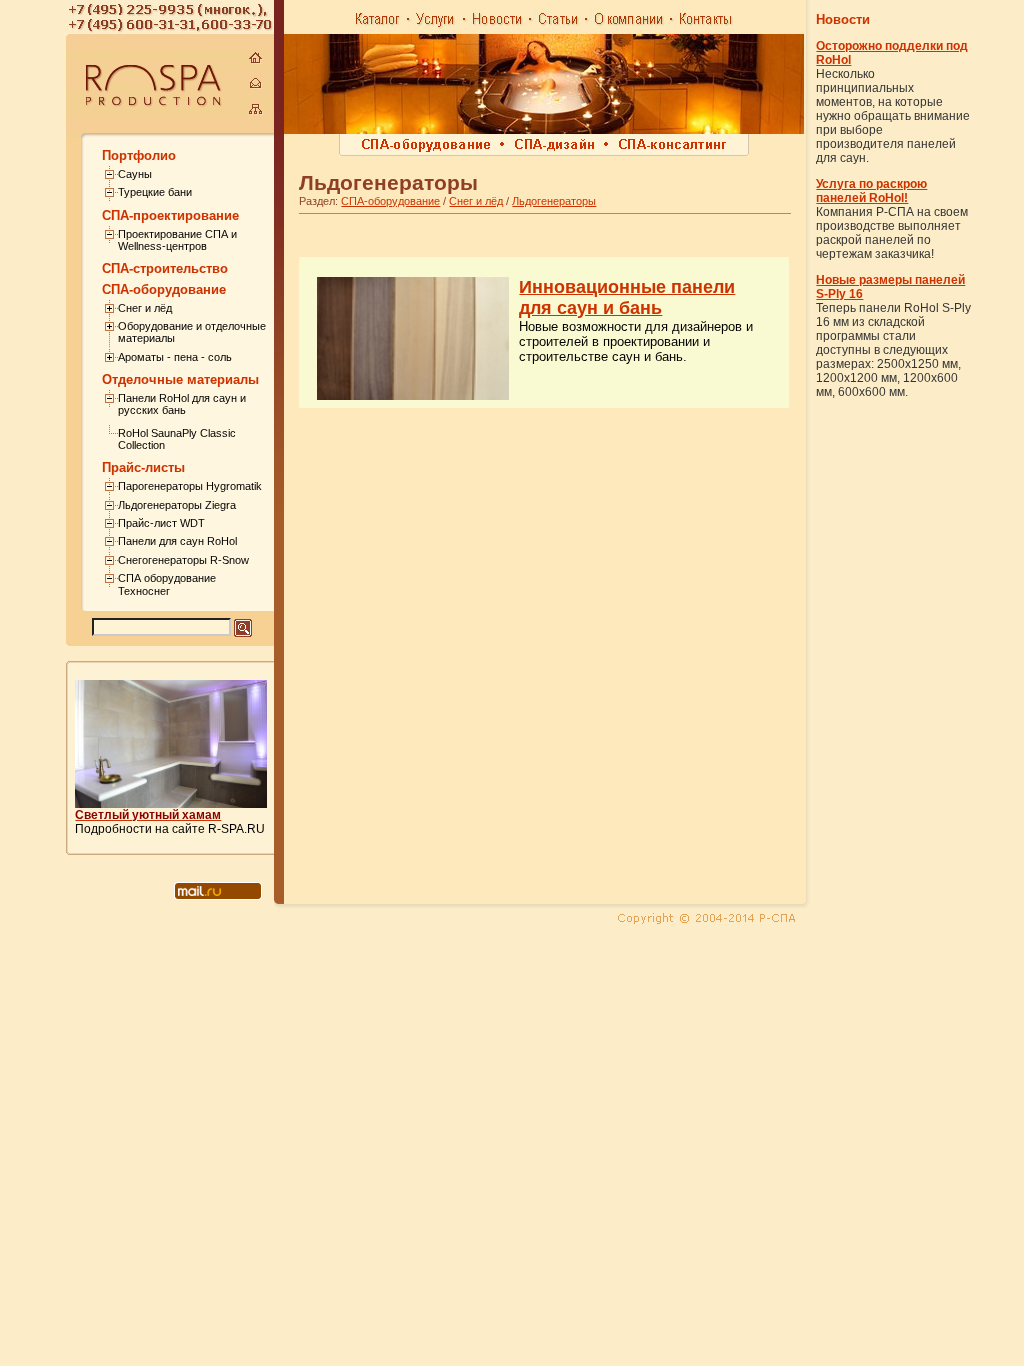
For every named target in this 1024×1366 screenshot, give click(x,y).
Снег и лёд (145, 308)
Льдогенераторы (554, 201)
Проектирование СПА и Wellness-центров (177, 240)
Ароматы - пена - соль (175, 357)
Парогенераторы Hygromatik (190, 486)
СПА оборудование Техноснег (167, 584)
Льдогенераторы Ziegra (177, 505)
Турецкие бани (155, 192)
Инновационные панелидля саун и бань (627, 297)
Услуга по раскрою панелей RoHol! (871, 191)
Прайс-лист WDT (161, 523)
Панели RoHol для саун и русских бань (182, 404)
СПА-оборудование (390, 201)
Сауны (135, 174)
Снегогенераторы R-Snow (183, 560)
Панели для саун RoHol (177, 541)
